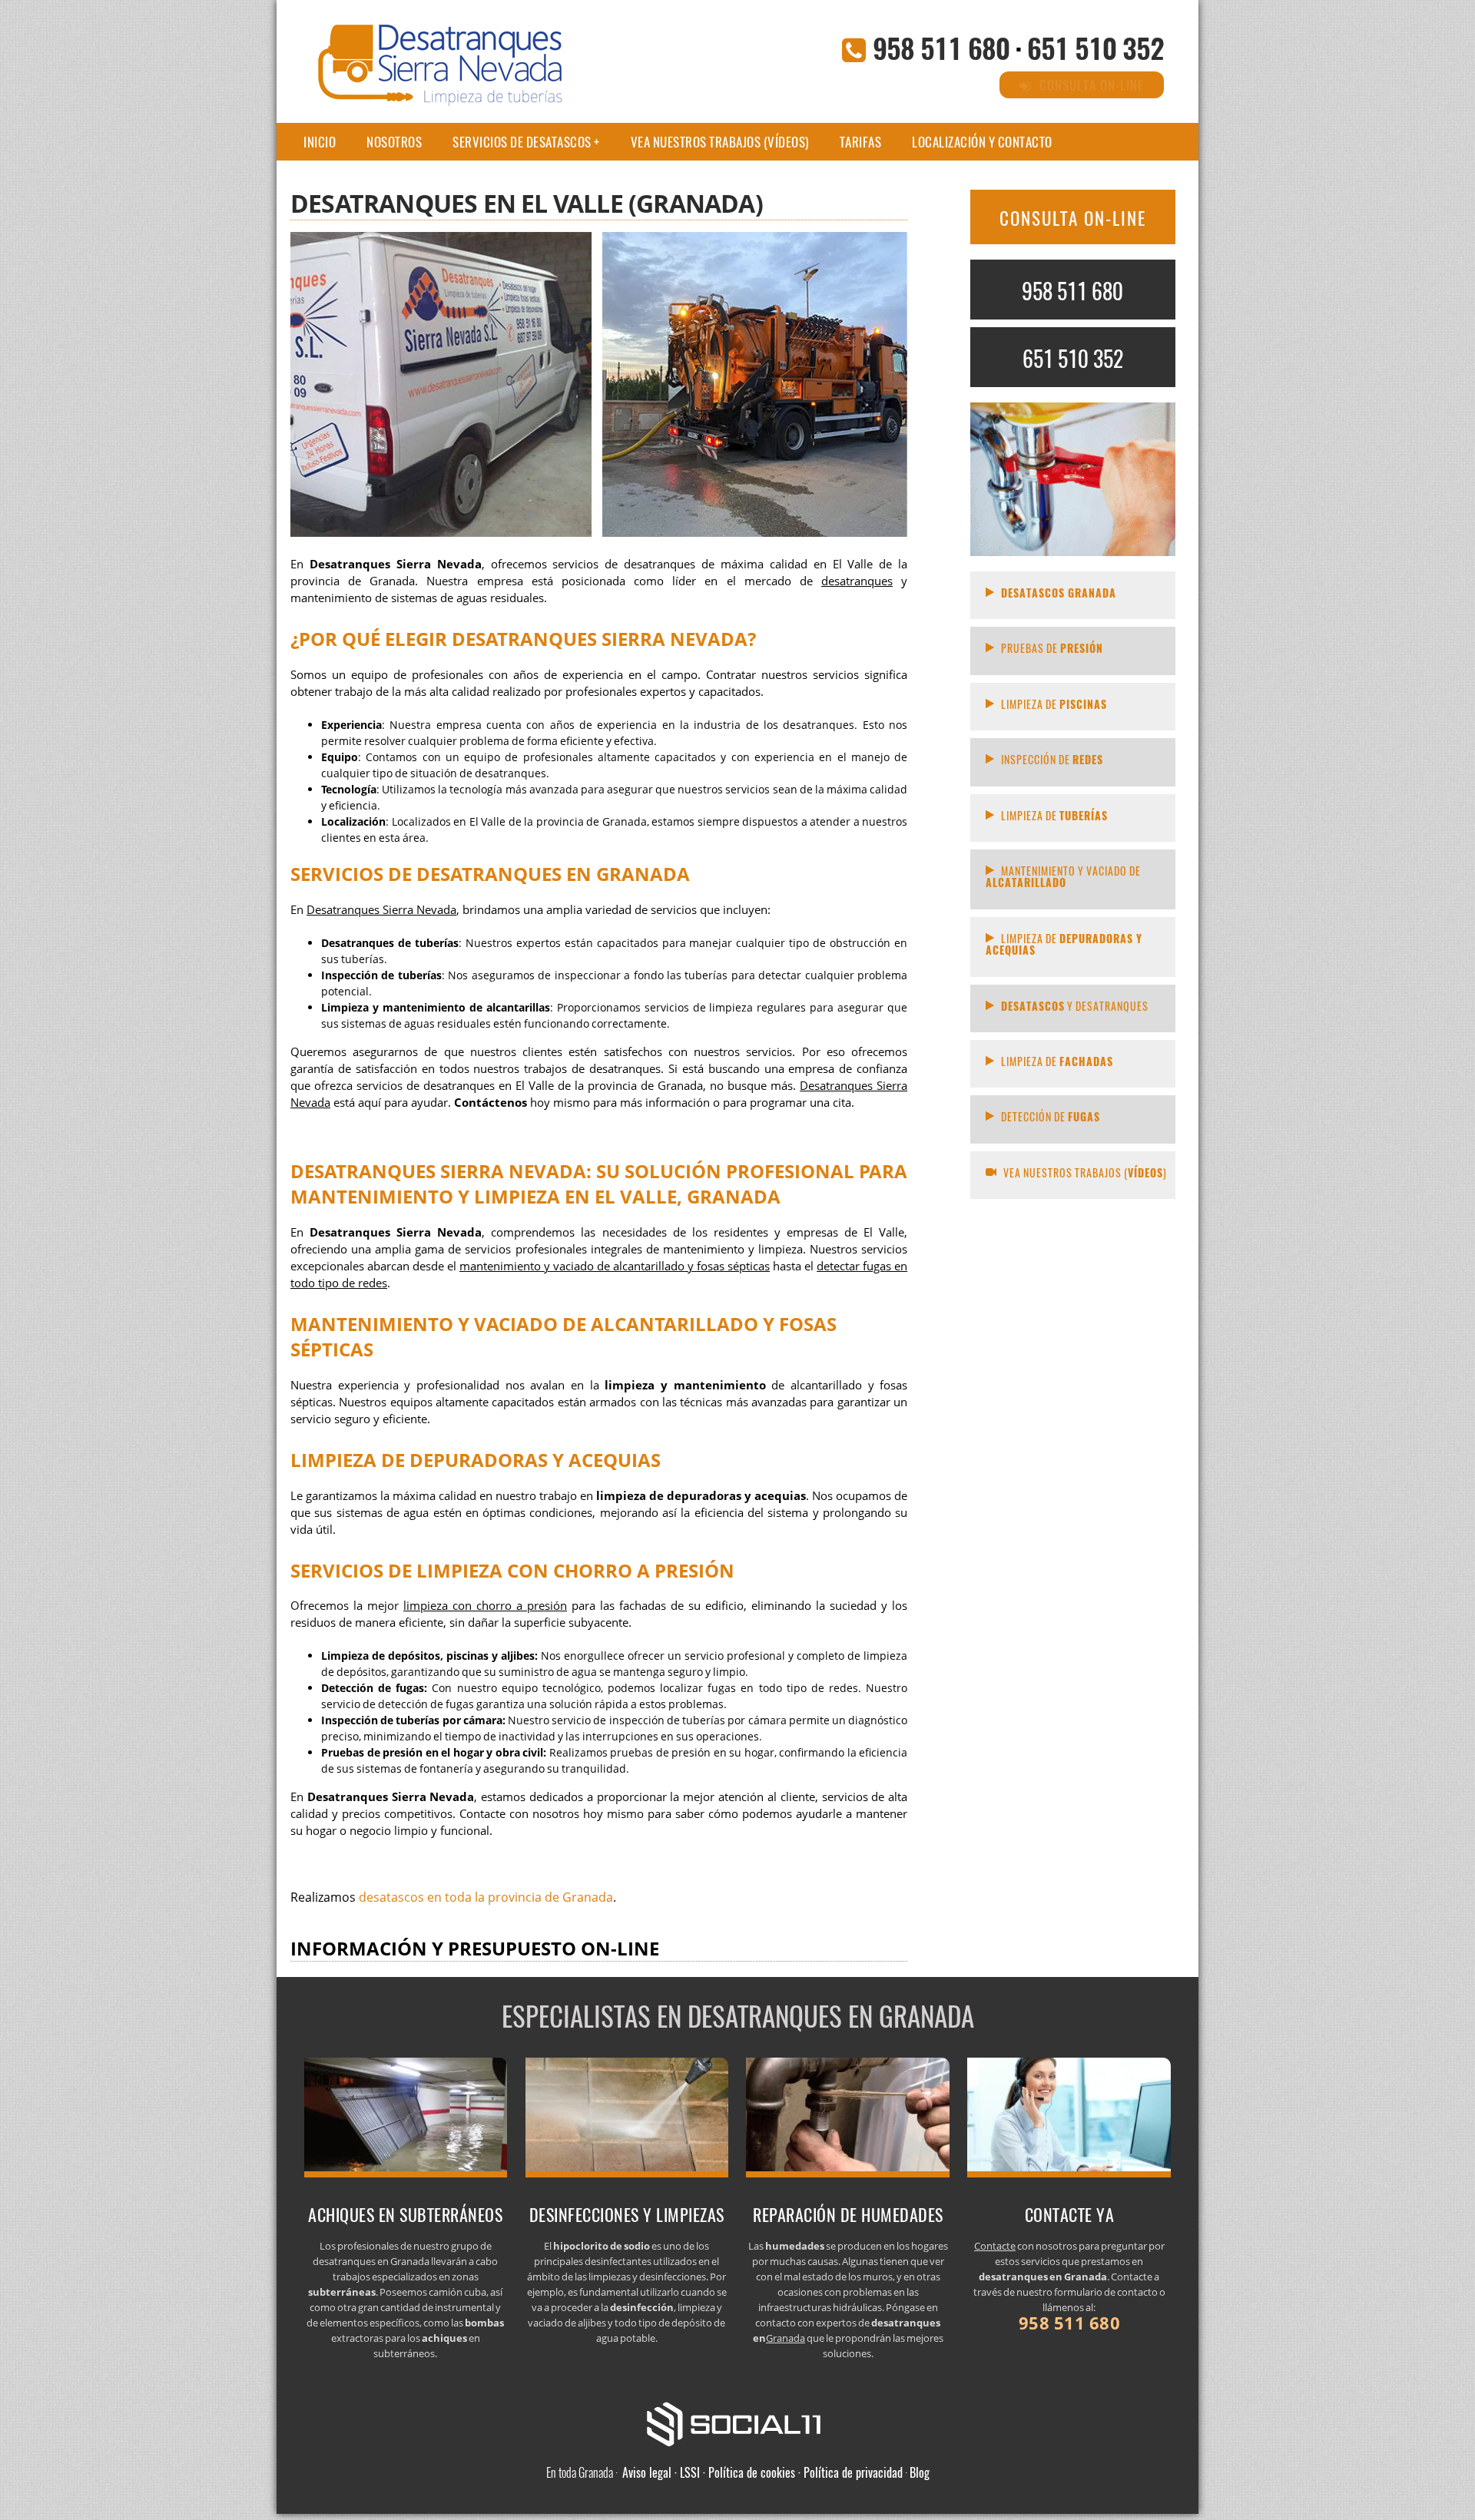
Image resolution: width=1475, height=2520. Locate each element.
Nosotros (394, 142)
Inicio (320, 142)
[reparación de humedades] (848, 2173)
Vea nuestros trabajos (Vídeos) (720, 142)
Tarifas (861, 142)
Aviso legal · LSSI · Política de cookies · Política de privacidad (762, 2472)
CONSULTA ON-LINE (1073, 218)
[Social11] (737, 2422)
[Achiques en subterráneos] (406, 2173)
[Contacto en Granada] (1069, 2173)
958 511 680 (941, 47)
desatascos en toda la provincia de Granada (486, 1897)
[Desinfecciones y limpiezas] (627, 2173)
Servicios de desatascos (522, 142)
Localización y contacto (982, 142)
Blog (920, 2472)
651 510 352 (1095, 47)
